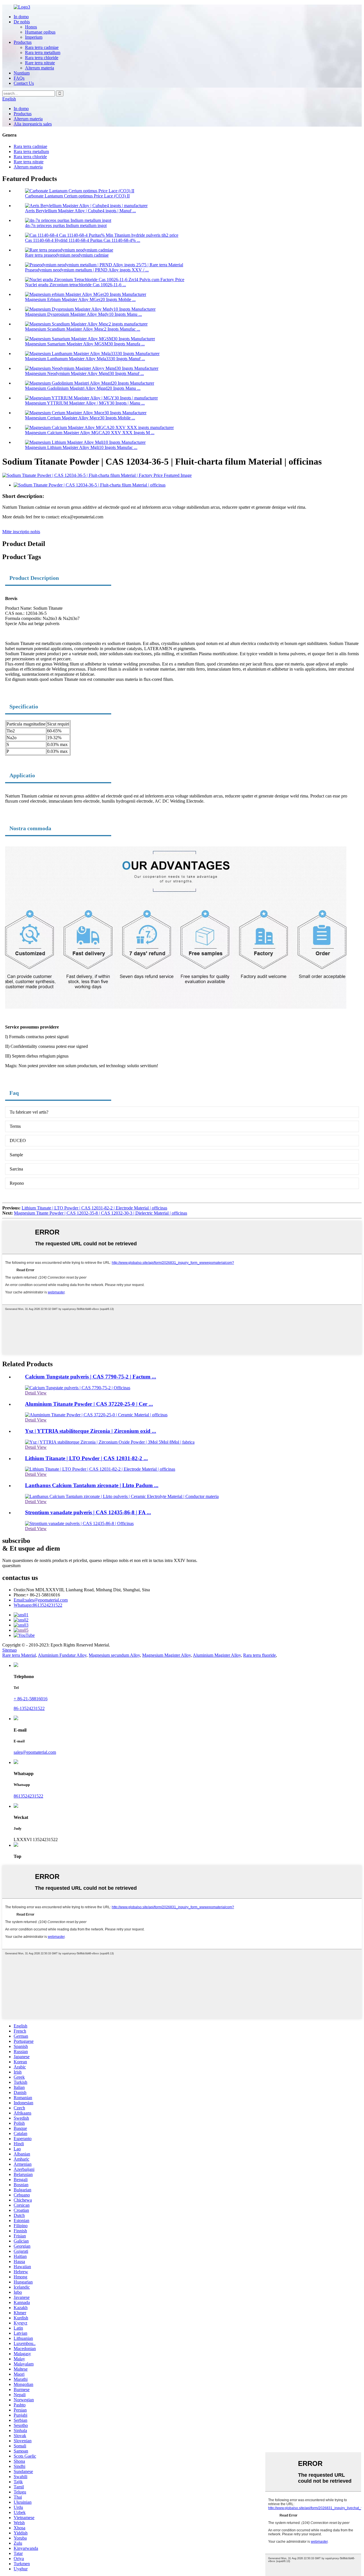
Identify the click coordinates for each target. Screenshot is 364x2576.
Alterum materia (40, 68)
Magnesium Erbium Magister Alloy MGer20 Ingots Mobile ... (80, 299)
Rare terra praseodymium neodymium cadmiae (67, 255)
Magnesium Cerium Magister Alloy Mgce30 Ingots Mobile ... (80, 418)
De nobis (22, 22)
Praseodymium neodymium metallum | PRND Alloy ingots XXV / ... (87, 270)
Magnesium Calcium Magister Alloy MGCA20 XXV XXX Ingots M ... (90, 433)
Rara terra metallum (43, 52)
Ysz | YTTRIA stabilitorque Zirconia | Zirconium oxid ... (91, 1431)
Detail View (36, 1393)
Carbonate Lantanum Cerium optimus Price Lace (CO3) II (77, 196)
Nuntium (22, 73)
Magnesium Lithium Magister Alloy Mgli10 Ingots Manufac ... (81, 447)
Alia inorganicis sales (33, 124)
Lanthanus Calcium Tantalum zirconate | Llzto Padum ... (92, 1485)
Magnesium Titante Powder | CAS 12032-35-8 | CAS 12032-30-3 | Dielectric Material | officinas (101, 1213)
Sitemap (10, 1650)
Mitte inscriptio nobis (21, 532)
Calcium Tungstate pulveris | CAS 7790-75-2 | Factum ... (91, 1377)
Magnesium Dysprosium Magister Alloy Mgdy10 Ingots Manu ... (83, 314)
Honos (31, 27)
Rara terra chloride (42, 58)
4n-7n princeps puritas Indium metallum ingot (66, 225)
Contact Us (24, 83)
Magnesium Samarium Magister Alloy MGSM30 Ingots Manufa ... (85, 344)
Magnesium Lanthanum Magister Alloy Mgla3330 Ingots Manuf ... (85, 359)
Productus (23, 42)
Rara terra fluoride (259, 1655)
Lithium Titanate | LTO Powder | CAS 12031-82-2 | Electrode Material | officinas (94, 1208)
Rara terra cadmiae (42, 47)
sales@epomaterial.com (41, 1600)
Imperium (34, 37)
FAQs (19, 78)
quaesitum (11, 1566)
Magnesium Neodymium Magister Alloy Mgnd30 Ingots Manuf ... (84, 373)
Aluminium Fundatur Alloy (62, 1655)
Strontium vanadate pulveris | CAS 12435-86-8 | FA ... (88, 1512)
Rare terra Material (19, 1655)
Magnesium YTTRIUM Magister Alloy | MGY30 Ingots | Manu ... (85, 403)
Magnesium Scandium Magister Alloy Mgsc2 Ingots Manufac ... (83, 329)
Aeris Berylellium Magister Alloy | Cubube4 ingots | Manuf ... (80, 211)
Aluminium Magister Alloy (217, 1655)
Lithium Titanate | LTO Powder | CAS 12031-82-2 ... (86, 1458)
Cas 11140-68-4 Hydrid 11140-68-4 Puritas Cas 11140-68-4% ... (83, 240)
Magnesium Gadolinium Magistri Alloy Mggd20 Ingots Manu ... (83, 388)
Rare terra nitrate (40, 63)
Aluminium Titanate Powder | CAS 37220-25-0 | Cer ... (89, 1404)
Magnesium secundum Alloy (114, 1655)
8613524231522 (38, 1605)
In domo (21, 17)
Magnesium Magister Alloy (167, 1655)
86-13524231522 (29, 1708)
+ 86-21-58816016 (31, 1699)
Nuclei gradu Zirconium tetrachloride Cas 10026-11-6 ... (76, 285)
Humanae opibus (40, 32)
